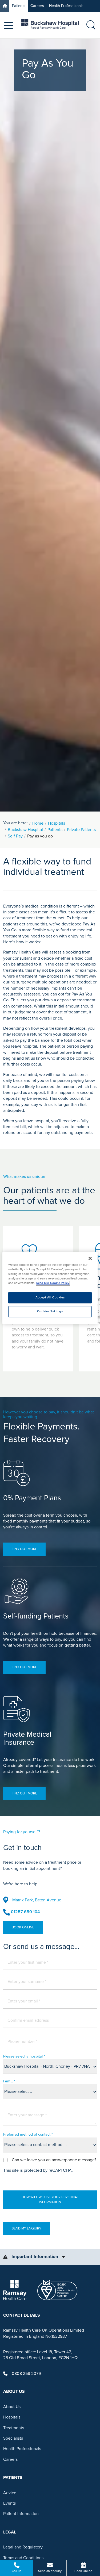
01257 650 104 (25, 1912)
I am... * (9, 2081)
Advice (10, 2493)
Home (38, 823)
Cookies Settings (50, 1312)
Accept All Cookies (50, 1298)
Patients (19, 6)
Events (9, 2503)
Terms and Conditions (23, 2558)
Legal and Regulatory (23, 2547)
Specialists (13, 2438)
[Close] (90, 1258)
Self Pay (15, 836)
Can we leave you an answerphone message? (54, 2160)
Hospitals (57, 823)
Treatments (14, 2428)
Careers (37, 6)
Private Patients (81, 830)
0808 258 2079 (26, 2374)
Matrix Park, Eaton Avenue (37, 1900)
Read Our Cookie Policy (53, 1283)
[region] (50, 1288)
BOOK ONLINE (23, 1927)
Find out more (24, 1549)
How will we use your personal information (50, 2200)
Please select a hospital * (24, 2056)
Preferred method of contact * (28, 2134)
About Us (12, 2407)
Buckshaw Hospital (25, 830)
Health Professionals (66, 6)
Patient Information (21, 2514)
